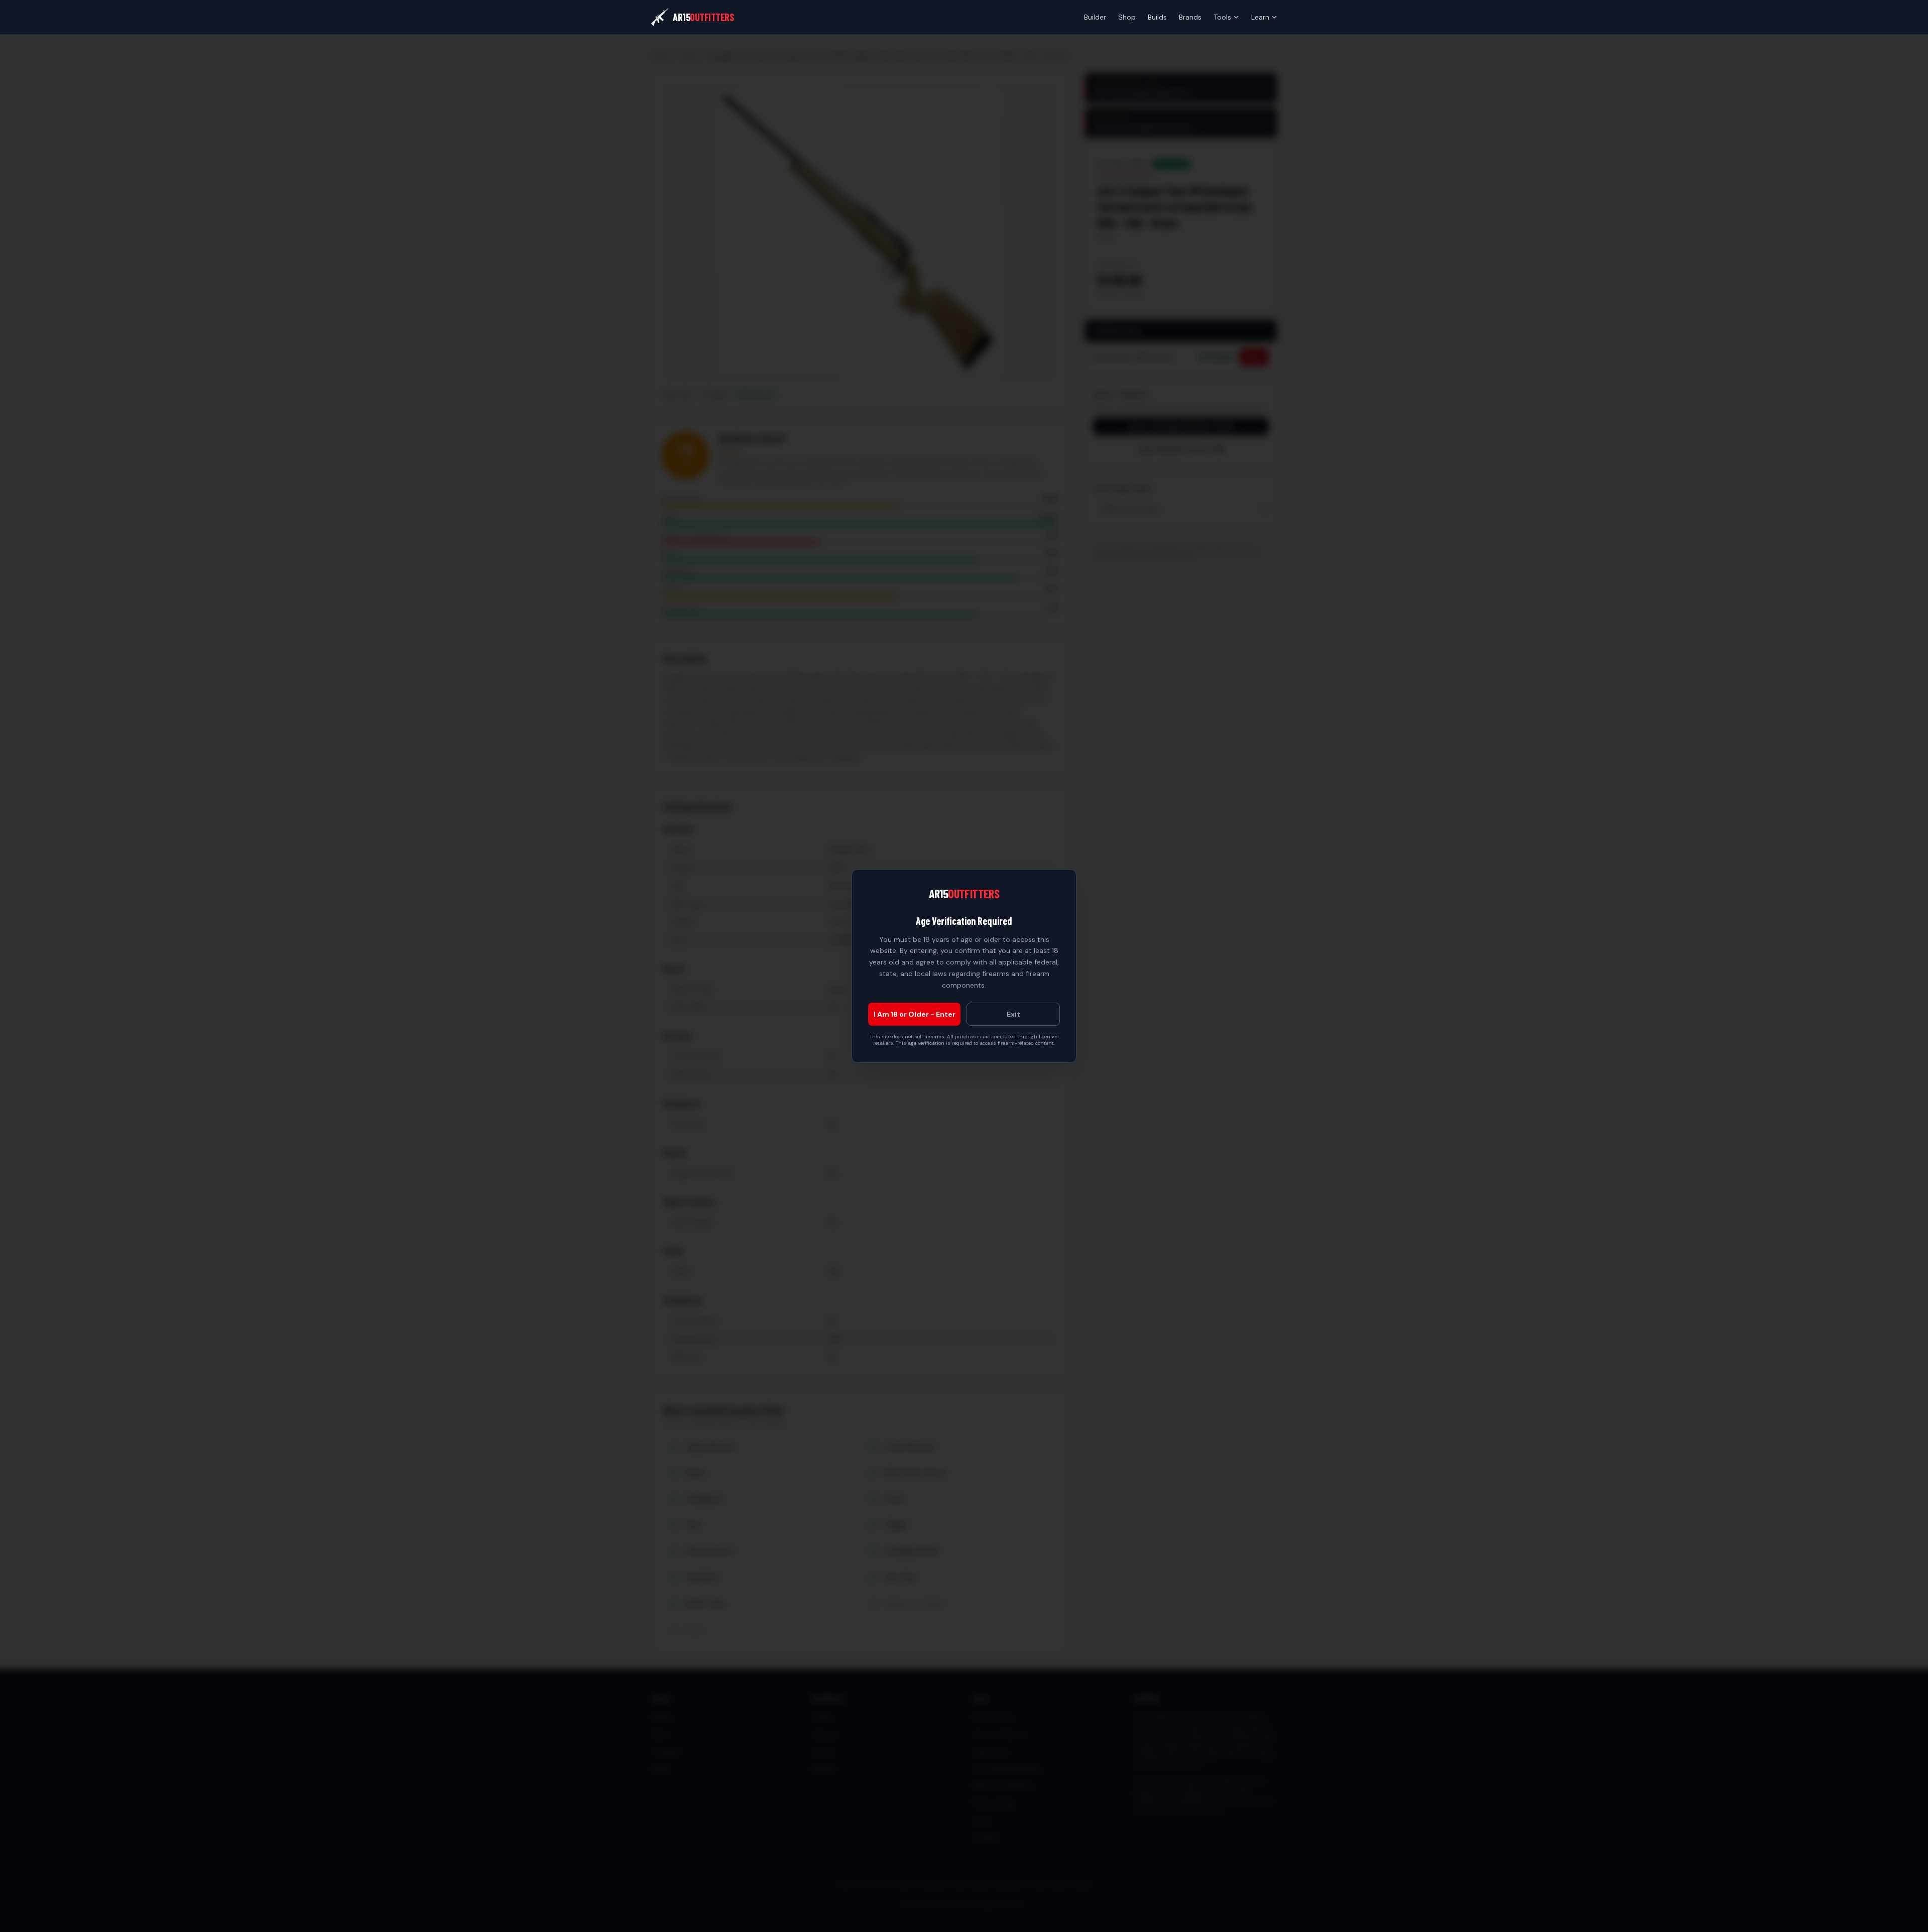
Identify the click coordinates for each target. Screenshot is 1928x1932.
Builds (1157, 17)
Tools (1222, 17)
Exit (1013, 1014)
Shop (1127, 17)
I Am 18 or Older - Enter (915, 1014)
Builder (1095, 17)
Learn (1260, 17)
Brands (1190, 17)
